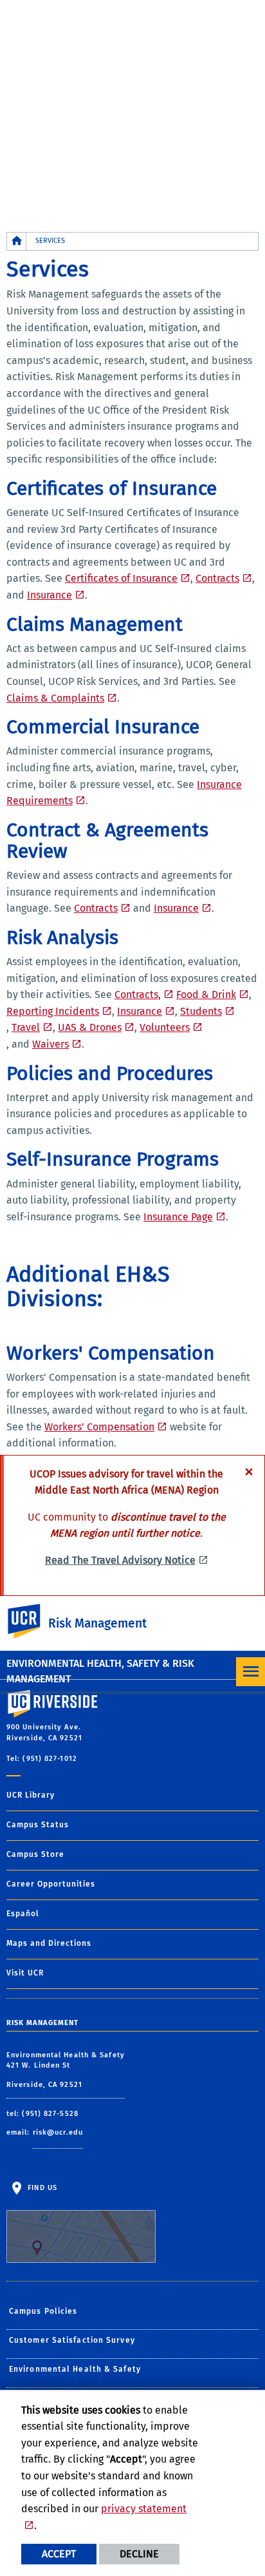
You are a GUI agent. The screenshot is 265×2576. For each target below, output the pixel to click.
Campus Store (35, 1854)
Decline (139, 2554)
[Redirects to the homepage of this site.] (17, 241)
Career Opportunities (51, 1884)
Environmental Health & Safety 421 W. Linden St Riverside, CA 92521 (66, 2070)
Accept (59, 2554)
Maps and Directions (49, 1943)
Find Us (41, 2187)
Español (23, 1914)
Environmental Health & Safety (75, 2369)
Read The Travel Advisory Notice (120, 1560)
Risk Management (97, 1623)
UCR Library (31, 1795)
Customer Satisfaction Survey (72, 2340)
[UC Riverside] (32, 1621)
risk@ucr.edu (58, 2132)
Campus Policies (43, 2311)
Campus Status (38, 1825)
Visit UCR (25, 1973)
